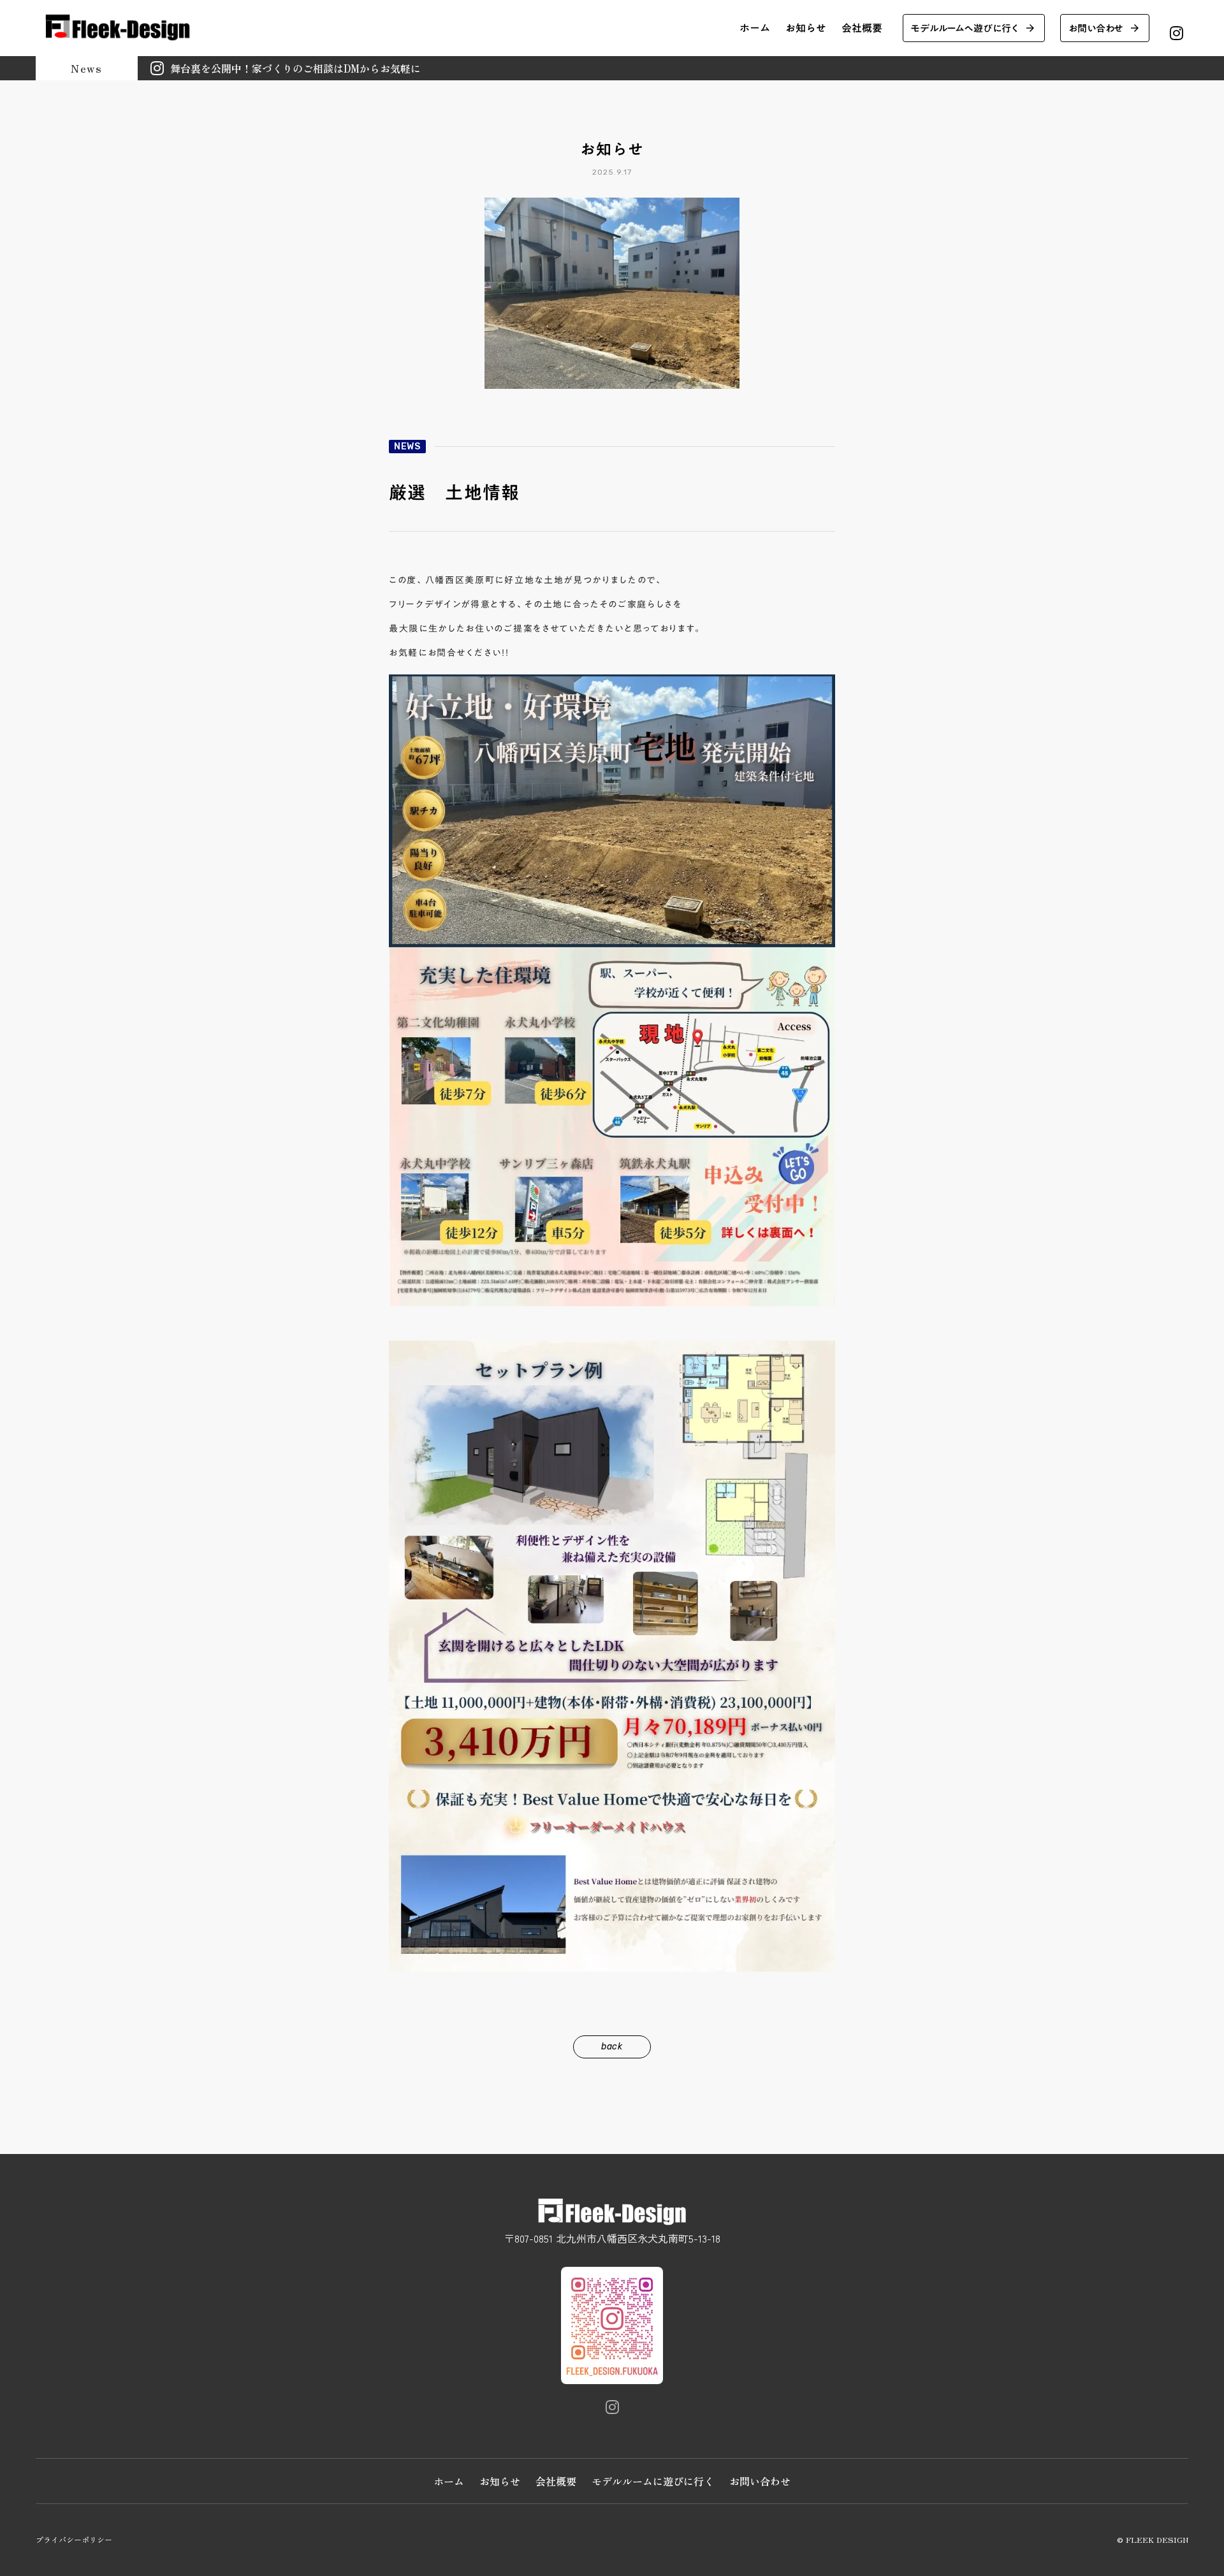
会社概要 (862, 28)
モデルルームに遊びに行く (653, 2481)
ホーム (755, 28)
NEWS (407, 447)
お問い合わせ (760, 2481)
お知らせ (806, 28)
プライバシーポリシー (74, 2540)
